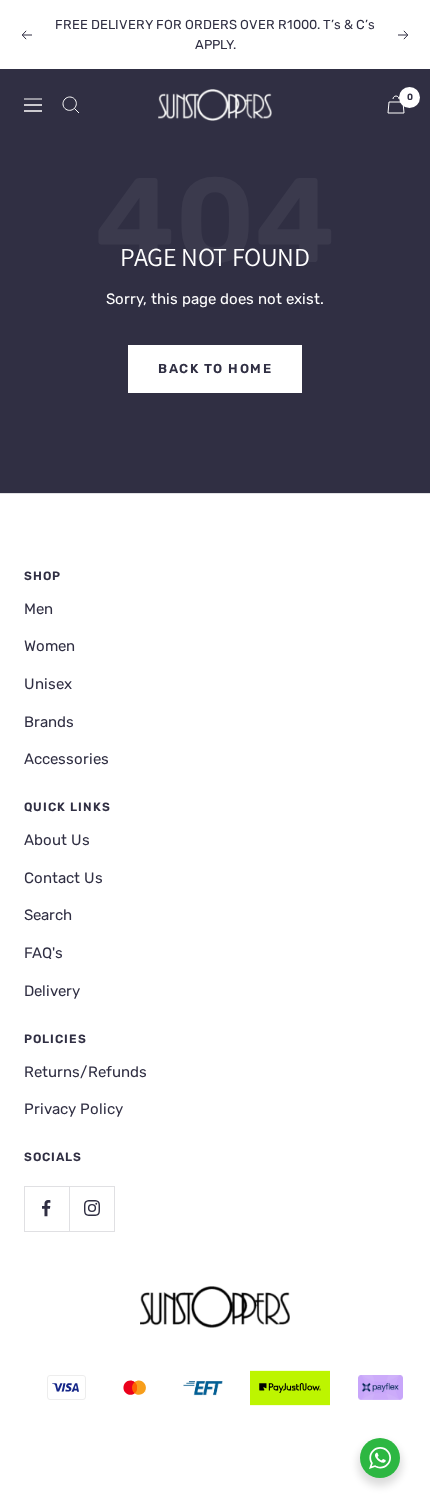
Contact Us (63, 878)
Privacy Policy (73, 1109)
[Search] (71, 105)
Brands (49, 722)
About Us (57, 840)
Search (48, 915)
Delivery (52, 991)
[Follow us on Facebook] (46, 1208)
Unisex (48, 684)
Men (38, 609)
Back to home (215, 368)
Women (49, 646)
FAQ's (43, 953)
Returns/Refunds (85, 1072)
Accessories (66, 759)
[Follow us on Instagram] (91, 1208)
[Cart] (396, 104)
